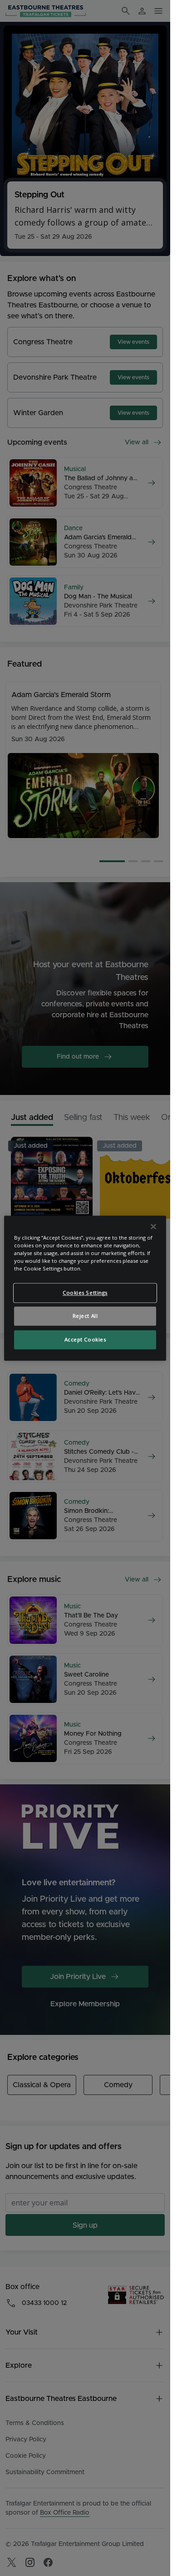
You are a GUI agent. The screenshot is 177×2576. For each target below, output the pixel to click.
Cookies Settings (85, 1293)
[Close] (153, 1226)
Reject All (85, 1316)
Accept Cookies (85, 1339)
